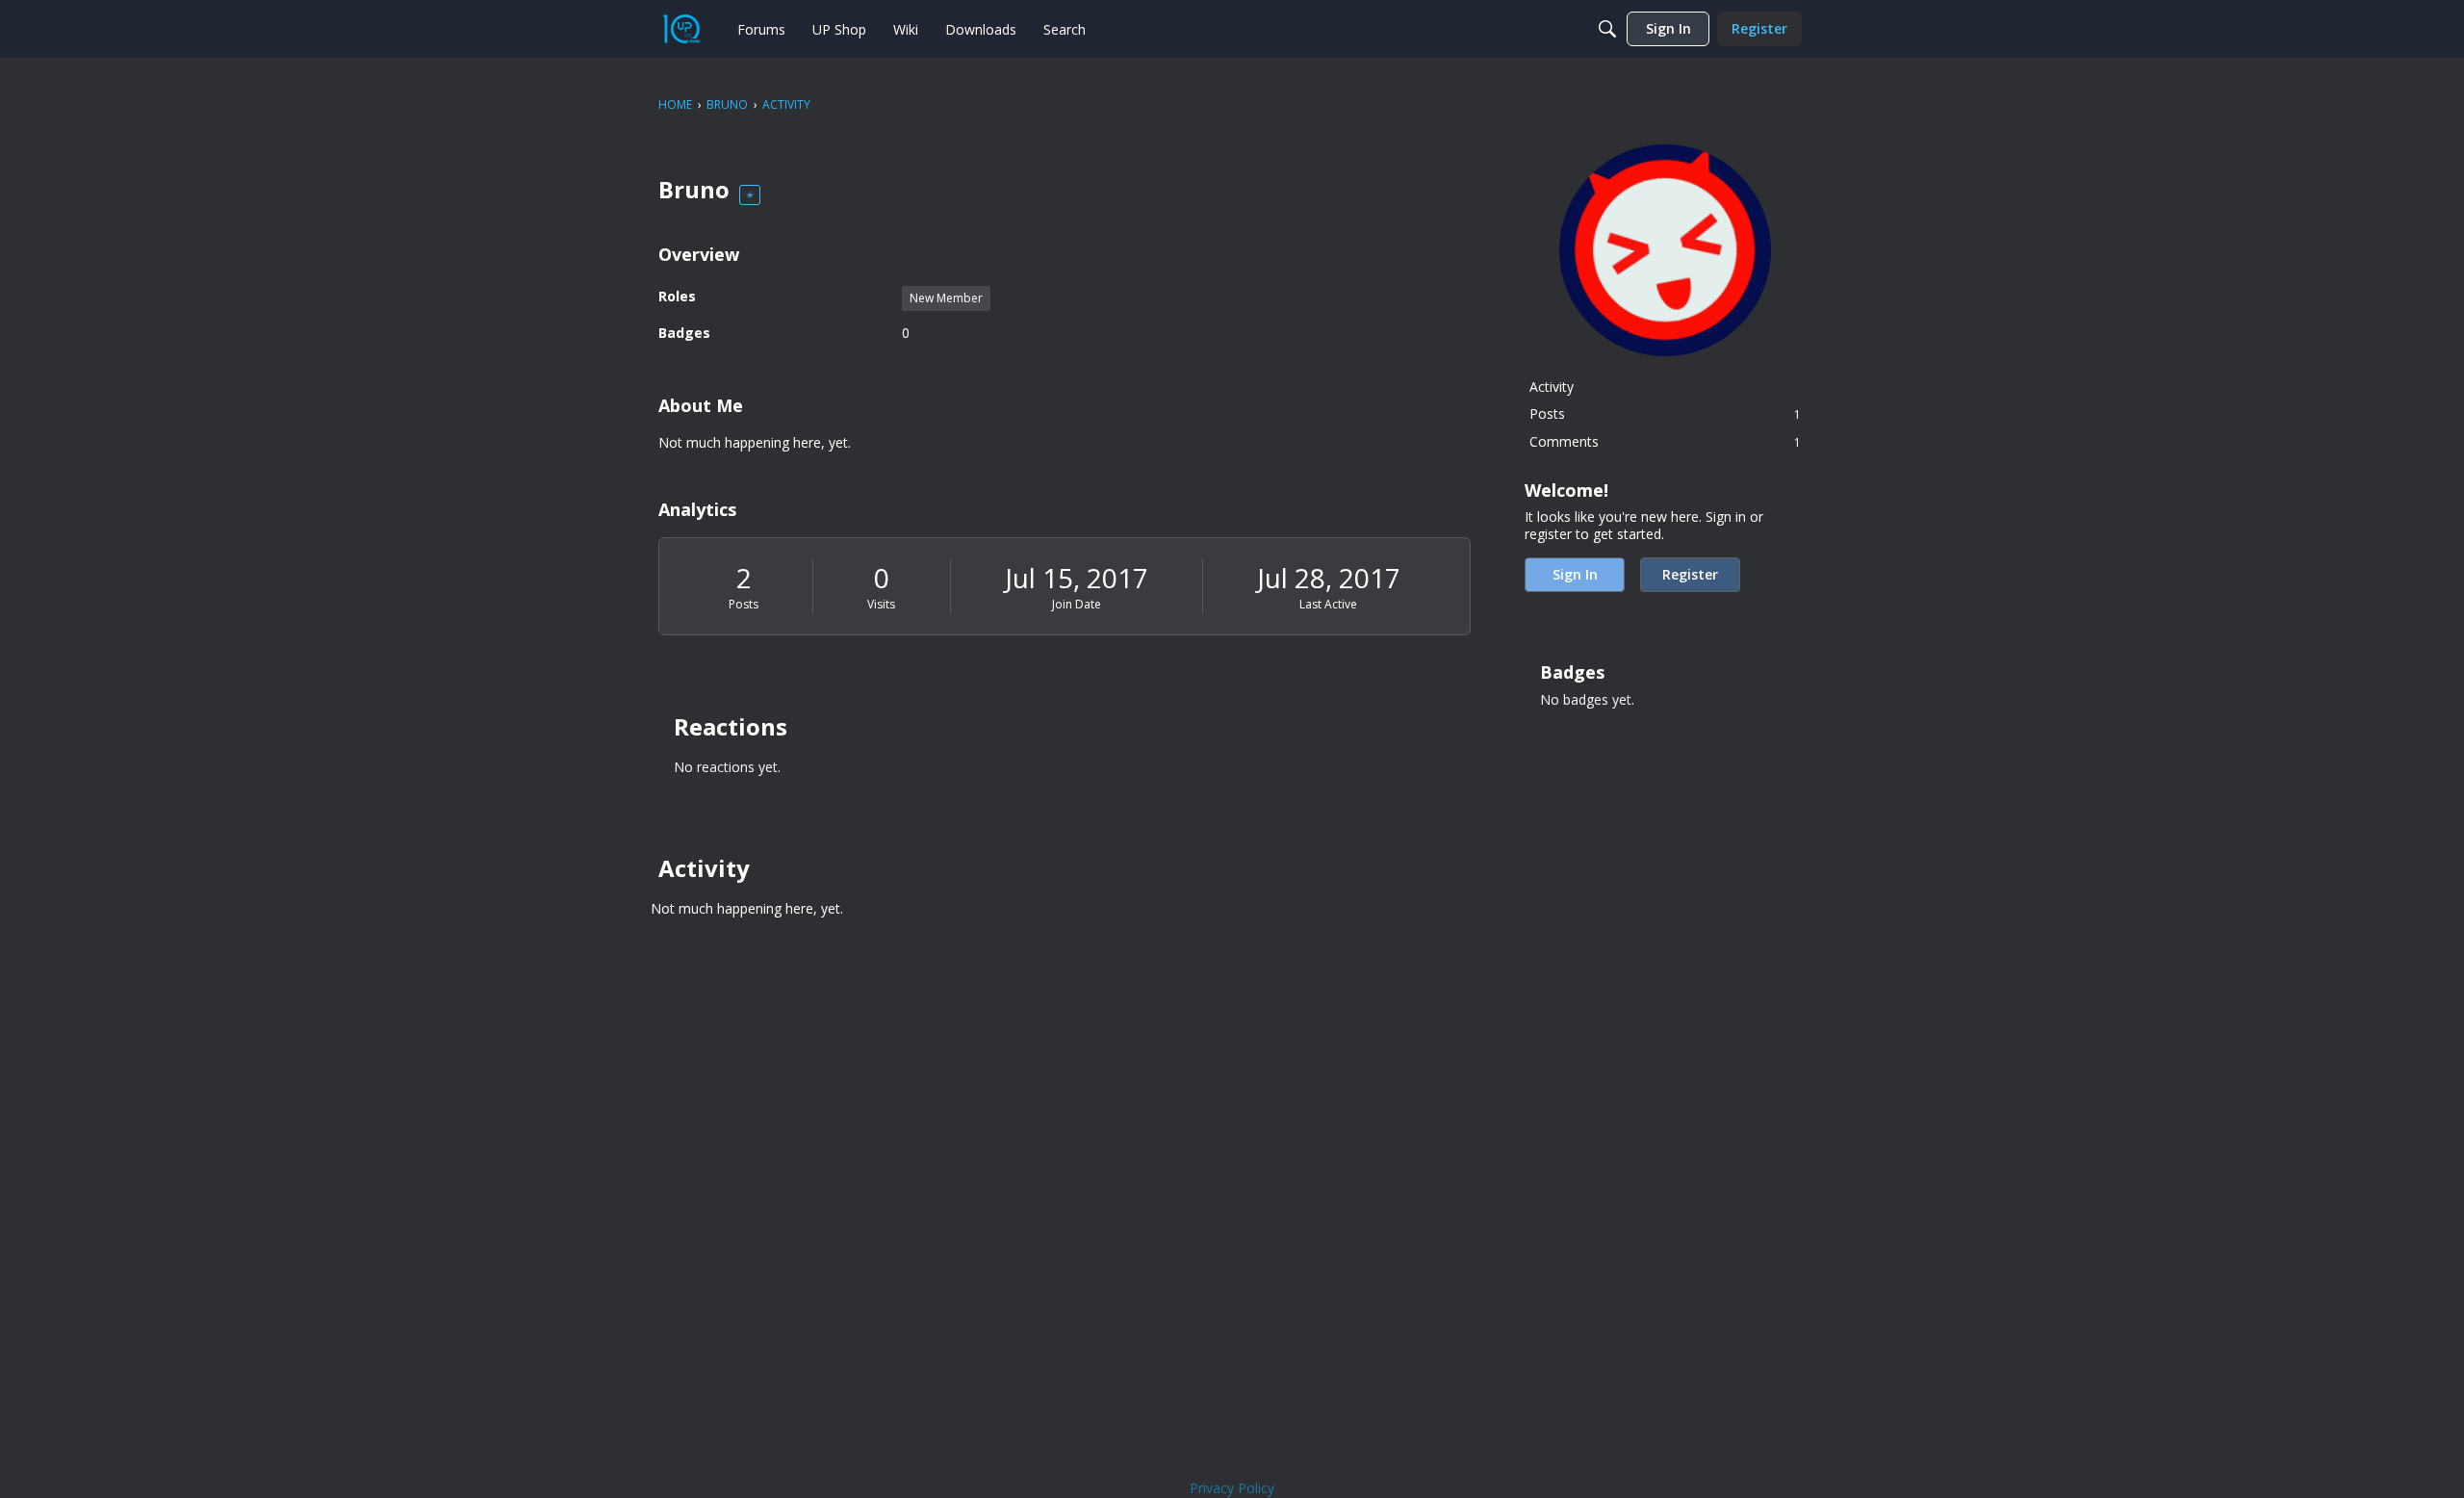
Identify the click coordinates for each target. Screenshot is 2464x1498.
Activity (1552, 387)
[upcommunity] (681, 29)
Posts (744, 604)
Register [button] (1690, 574)
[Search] (1607, 29)
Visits (881, 604)
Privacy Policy (1232, 1488)
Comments (1665, 441)
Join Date (1077, 604)
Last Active (1328, 604)
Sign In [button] (1575, 574)
